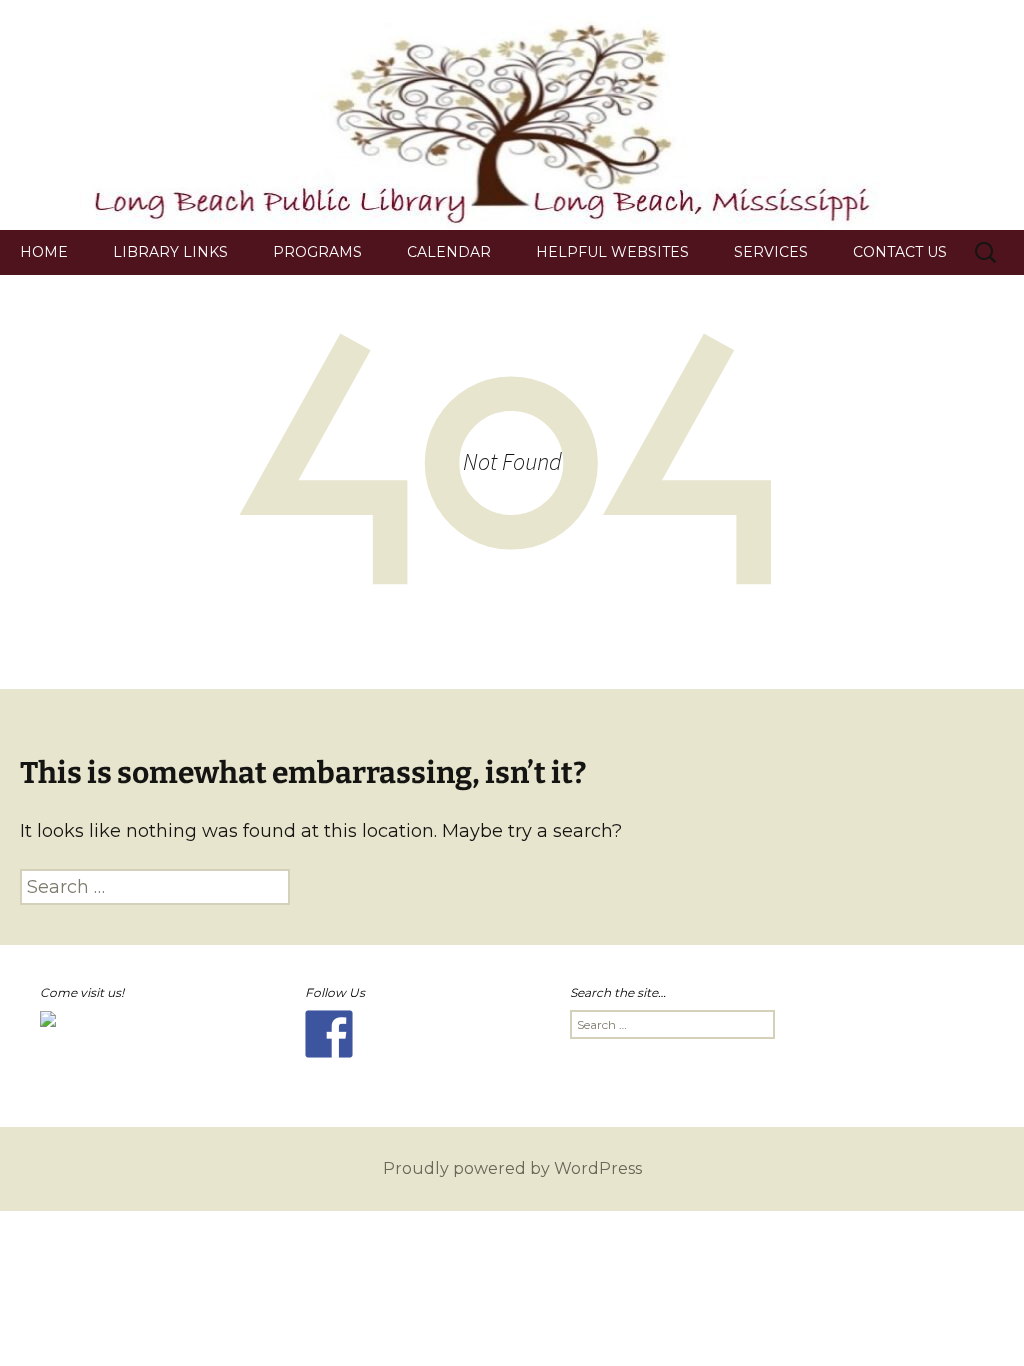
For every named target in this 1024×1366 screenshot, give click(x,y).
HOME (44, 252)
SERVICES (771, 252)
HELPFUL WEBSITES (612, 252)
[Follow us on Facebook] (329, 1034)
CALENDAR (449, 252)
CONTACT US (900, 252)
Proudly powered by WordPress (512, 1168)
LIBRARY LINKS (170, 252)
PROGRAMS (317, 252)
